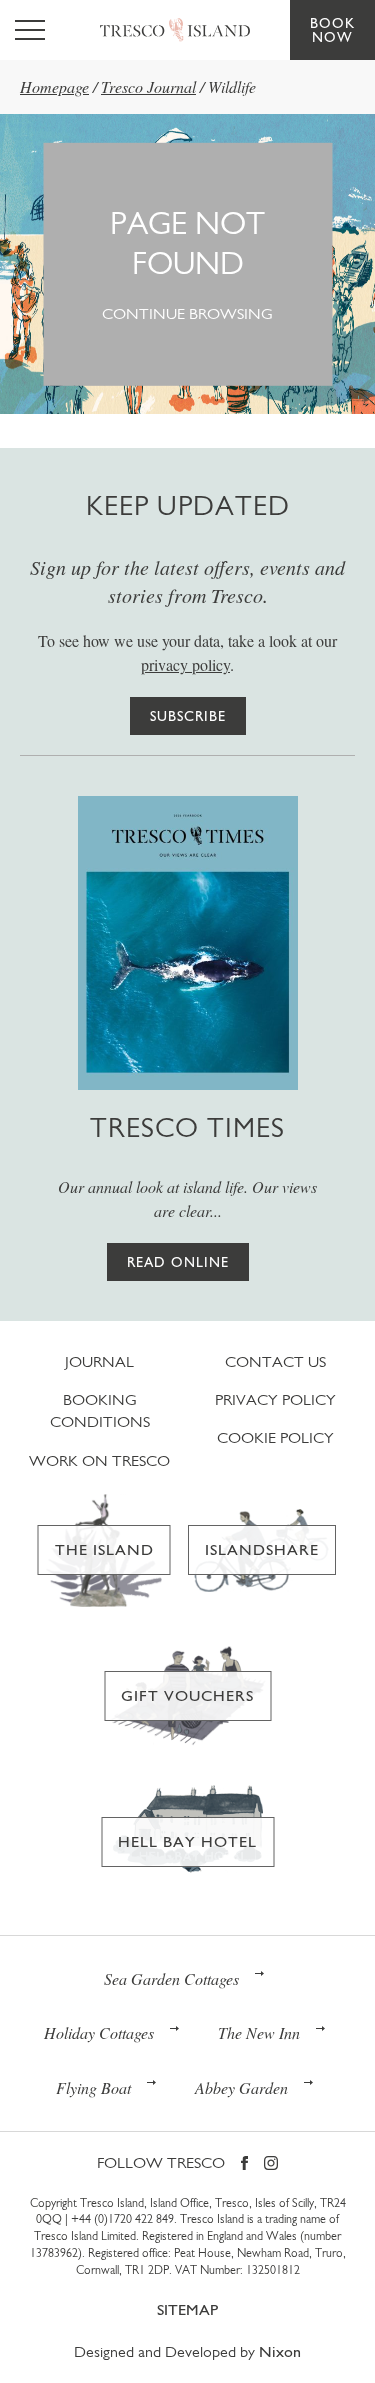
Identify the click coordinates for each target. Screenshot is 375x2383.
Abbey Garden (241, 2087)
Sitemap (187, 2309)
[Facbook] (244, 2164)
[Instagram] (271, 2164)
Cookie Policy (275, 1437)
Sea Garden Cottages (171, 1978)
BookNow (332, 30)
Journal (99, 1361)
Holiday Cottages (99, 2032)
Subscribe (188, 716)
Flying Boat (93, 2087)
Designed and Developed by (187, 2351)
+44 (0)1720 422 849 (122, 2219)
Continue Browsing (187, 313)
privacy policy (185, 664)
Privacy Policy (275, 1399)
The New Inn (259, 2032)
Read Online (178, 1262)
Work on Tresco (99, 1460)
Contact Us (275, 1361)
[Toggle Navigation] (30, 30)
